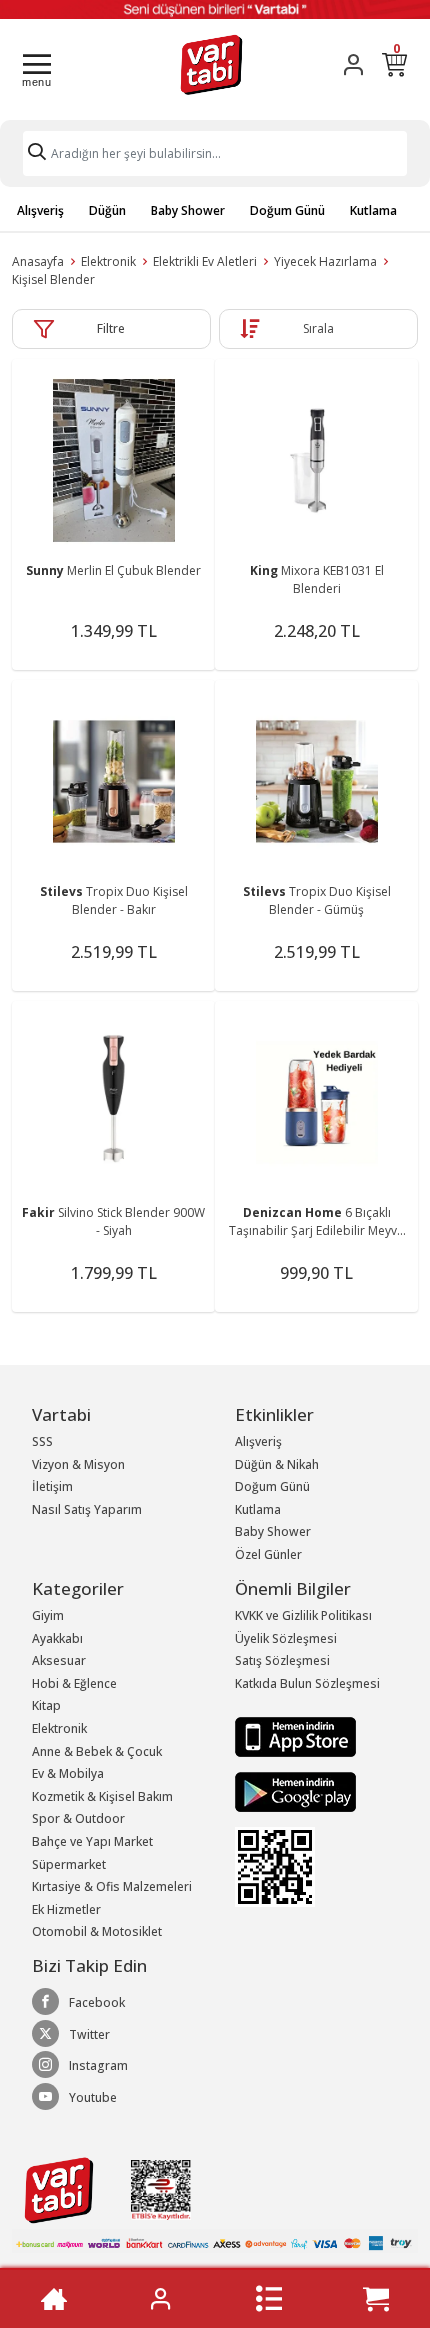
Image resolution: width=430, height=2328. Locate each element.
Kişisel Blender (53, 279)
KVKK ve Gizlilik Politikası (303, 1615)
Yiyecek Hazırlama (325, 261)
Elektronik (108, 261)
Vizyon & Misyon (78, 1464)
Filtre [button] (111, 328)
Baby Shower (188, 210)
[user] (353, 64)
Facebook (97, 2002)
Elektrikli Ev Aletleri (205, 261)
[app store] (295, 1736)
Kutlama (373, 210)
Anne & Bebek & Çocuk (97, 1751)
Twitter (89, 2034)
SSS (42, 1441)
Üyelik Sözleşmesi (286, 1638)
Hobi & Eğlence (74, 1683)
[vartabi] (211, 64)
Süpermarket (69, 1864)
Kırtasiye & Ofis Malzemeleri (112, 1886)
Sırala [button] (318, 328)
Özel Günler (268, 1554)
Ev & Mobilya (68, 1773)
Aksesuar (59, 1660)
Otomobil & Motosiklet (97, 1931)
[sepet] (376, 2299)
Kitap (46, 1705)
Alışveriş (40, 210)
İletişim (52, 1486)
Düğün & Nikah (277, 1464)
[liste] (269, 2299)
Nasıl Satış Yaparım (87, 1509)
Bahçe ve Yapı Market (92, 1841)
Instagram (98, 2065)
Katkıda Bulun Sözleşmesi (307, 1683)
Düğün (107, 210)
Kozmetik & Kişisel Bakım (102, 1796)
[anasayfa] (54, 2299)
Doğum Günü (287, 210)
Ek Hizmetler (66, 1909)
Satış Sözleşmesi (282, 1660)
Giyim (48, 1615)
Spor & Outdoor (78, 1818)
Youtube (93, 2097)
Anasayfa (38, 261)
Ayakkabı (57, 1638)
